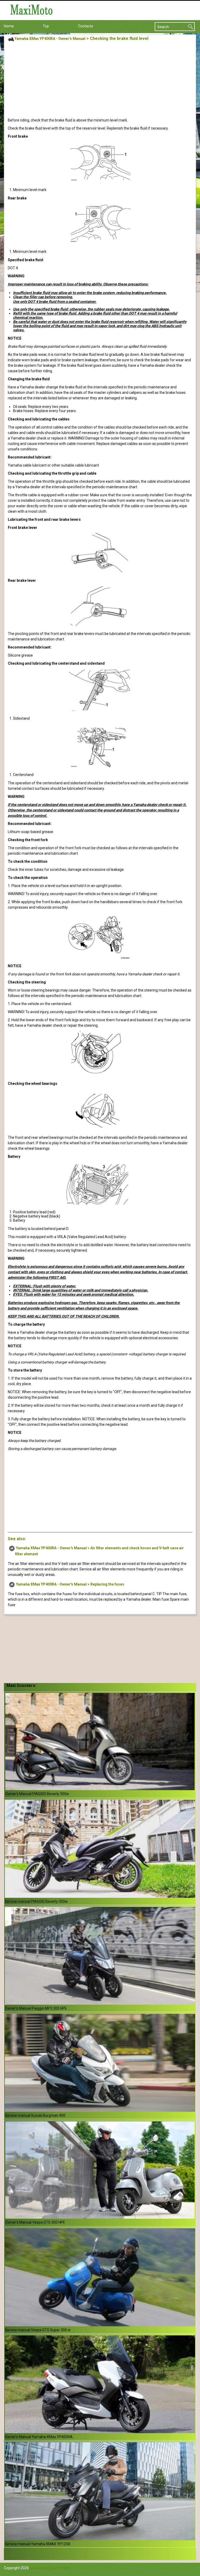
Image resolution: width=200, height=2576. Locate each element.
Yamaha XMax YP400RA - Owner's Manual (50, 39)
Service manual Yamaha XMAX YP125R (37, 2544)
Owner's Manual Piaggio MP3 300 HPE (36, 2008)
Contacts (86, 26)
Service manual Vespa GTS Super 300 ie (38, 2330)
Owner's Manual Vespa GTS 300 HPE (35, 2222)
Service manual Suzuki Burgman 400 (35, 2115)
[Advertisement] (100, 81)
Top (46, 26)
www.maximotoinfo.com (50, 2568)
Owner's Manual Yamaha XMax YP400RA (39, 2437)
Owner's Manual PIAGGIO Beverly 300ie (37, 1794)
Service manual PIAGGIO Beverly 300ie (36, 1901)
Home (9, 26)
